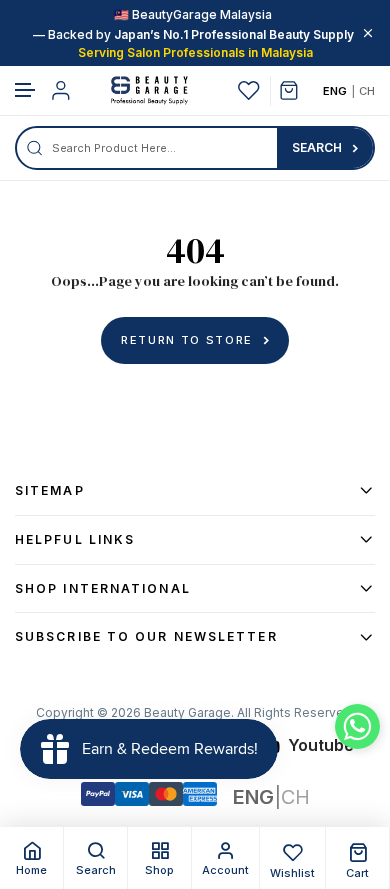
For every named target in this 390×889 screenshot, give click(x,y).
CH (367, 91)
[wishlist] (249, 90)
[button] (26, 90)
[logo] (149, 90)
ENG (335, 91)
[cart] (296, 90)
